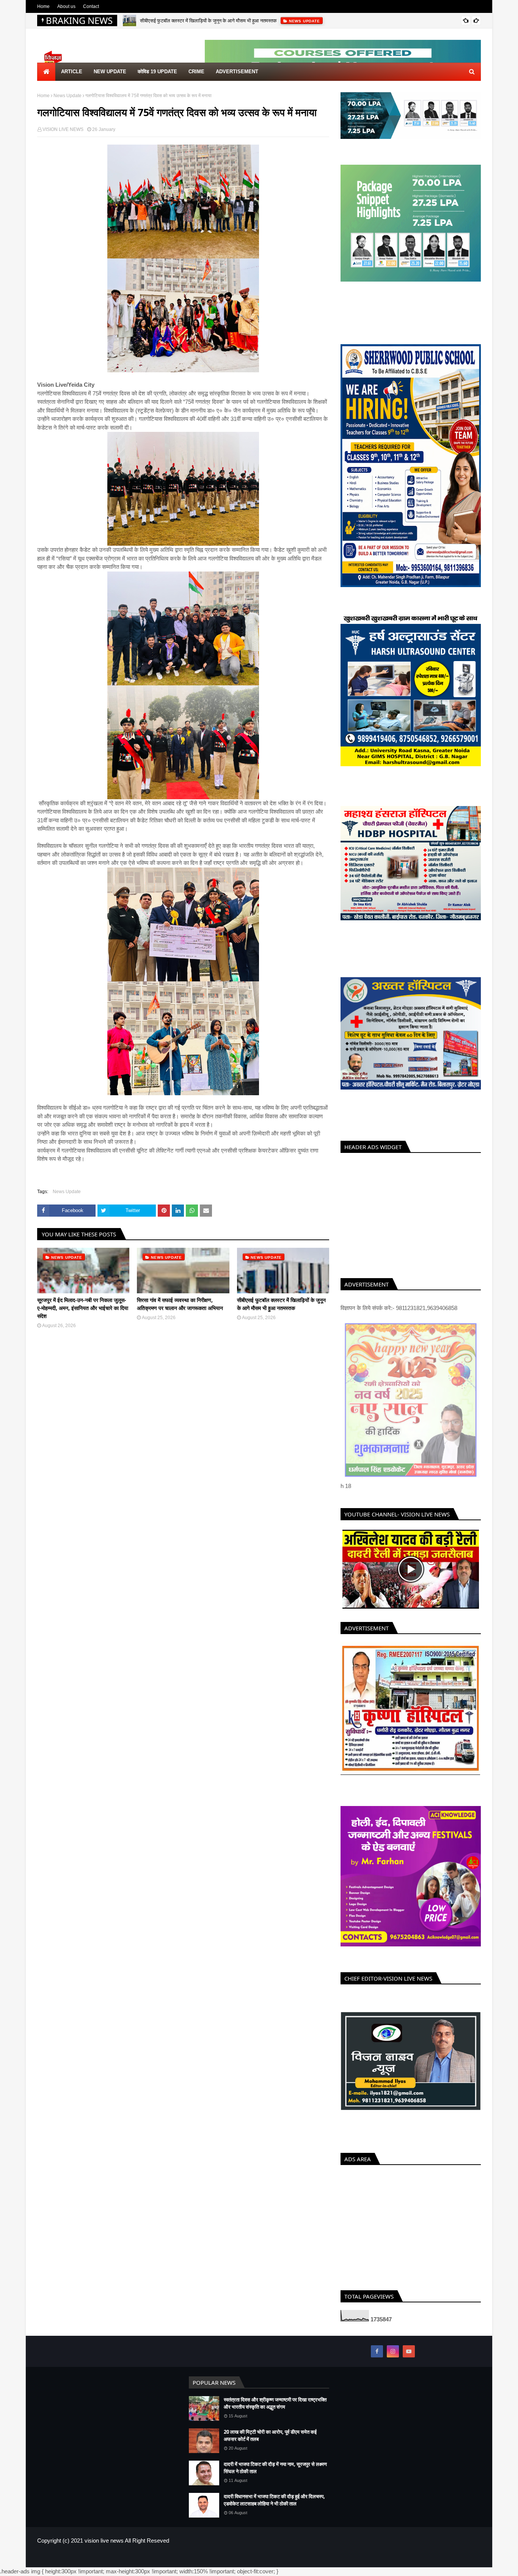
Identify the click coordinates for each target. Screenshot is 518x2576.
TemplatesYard (92, 2557)
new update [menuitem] (110, 72)
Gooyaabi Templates (161, 2557)
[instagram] (393, 2351)
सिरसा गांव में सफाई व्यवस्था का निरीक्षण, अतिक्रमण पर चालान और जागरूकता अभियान (180, 1304)
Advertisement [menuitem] (237, 72)
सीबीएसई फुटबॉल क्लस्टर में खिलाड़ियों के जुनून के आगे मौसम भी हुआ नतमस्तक (208, 20)
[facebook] (377, 2351)
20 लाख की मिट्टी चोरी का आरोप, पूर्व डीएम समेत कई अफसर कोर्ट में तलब (270, 2436)
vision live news (104, 2541)
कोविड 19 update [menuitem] (157, 72)
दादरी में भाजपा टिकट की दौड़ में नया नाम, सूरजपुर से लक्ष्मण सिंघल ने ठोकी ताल (275, 2468)
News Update (67, 96)
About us (66, 6)
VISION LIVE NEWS (63, 129)
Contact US (469, 2557)
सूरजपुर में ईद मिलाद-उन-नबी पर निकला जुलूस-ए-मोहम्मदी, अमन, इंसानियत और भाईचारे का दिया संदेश (83, 1308)
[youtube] (409, 2351)
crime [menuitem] (196, 72)
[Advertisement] (411, 1214)
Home (43, 6)
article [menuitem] (72, 72)
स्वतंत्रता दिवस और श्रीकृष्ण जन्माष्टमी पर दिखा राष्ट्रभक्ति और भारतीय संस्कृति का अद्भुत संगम (275, 2403)
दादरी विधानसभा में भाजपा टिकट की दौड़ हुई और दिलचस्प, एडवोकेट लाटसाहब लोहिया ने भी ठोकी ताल (274, 2500)
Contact (91, 6)
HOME (417, 2557)
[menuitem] (46, 72)
